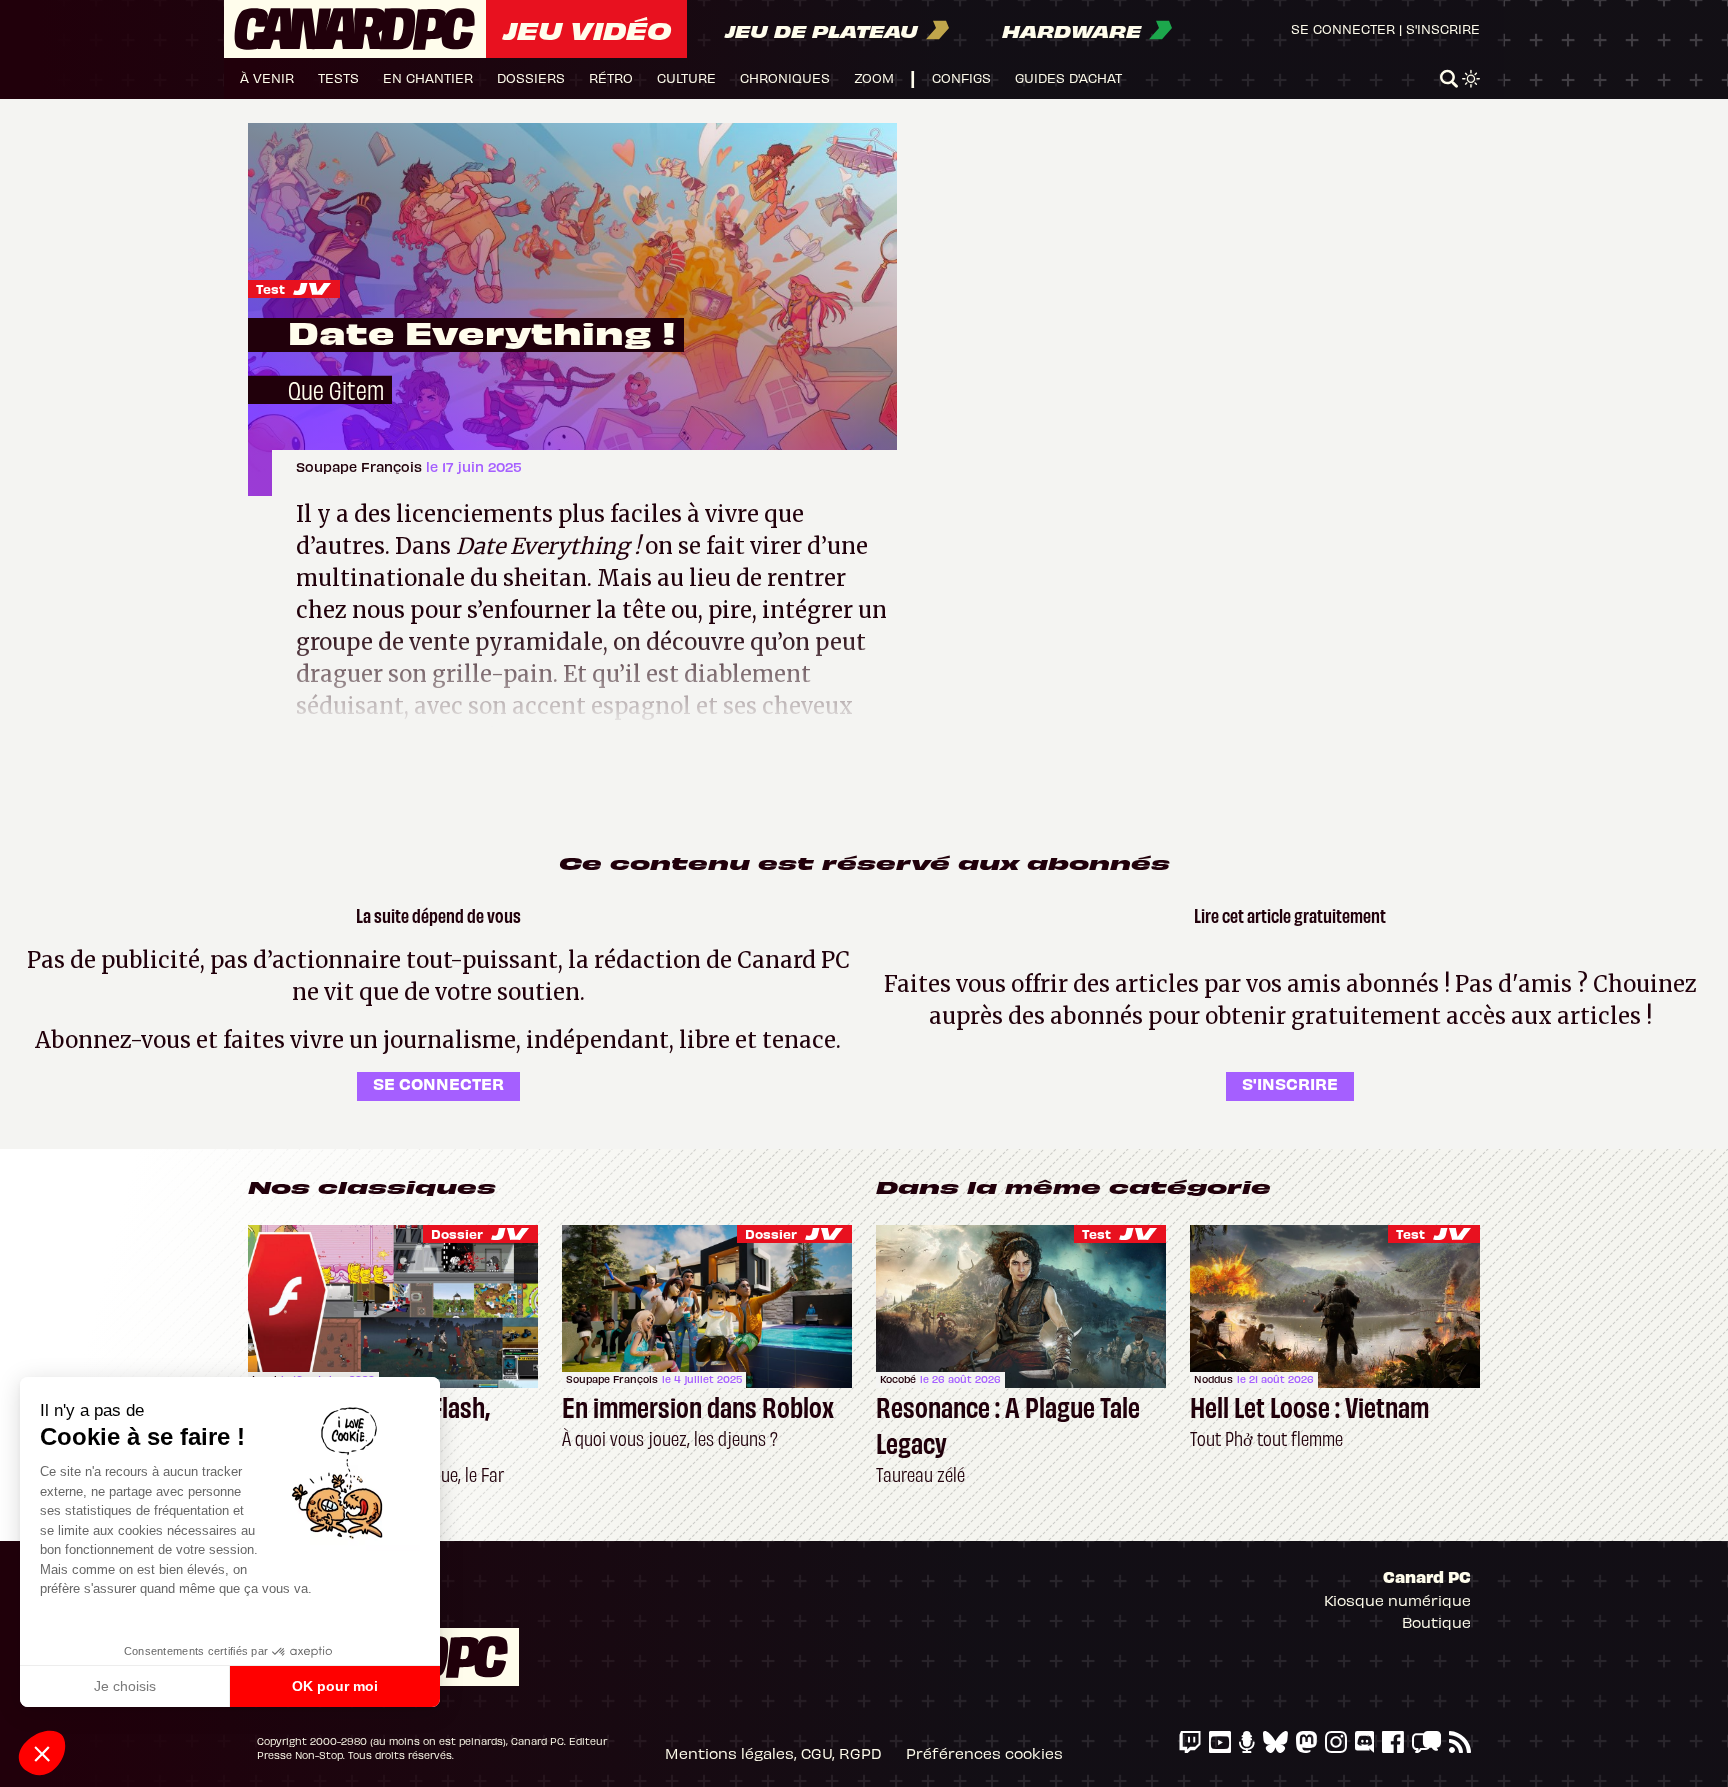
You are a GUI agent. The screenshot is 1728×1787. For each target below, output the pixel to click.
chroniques (785, 77)
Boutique (1436, 1622)
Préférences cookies (984, 1753)
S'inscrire (1443, 28)
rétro (611, 77)
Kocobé (898, 1379)
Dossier (457, 1233)
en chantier (428, 77)
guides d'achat (1068, 77)
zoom (874, 77)
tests (338, 77)
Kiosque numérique (1397, 1600)
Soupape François (361, 466)
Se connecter (1343, 28)
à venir (267, 77)
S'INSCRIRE (1290, 1083)
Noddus (1213, 1379)
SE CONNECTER (438, 1083)
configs (961, 77)
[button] (42, 1753)
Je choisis (125, 1686)
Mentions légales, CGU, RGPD (773, 1753)
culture (686, 77)
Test (270, 288)
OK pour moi (335, 1686)
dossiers (531, 77)
